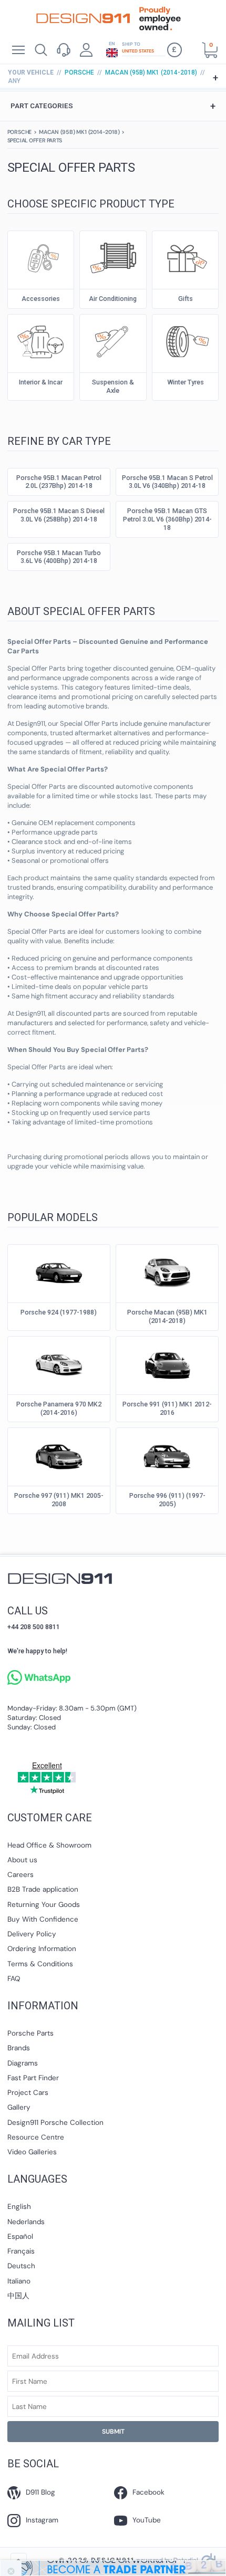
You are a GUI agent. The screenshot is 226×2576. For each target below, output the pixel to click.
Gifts (186, 299)
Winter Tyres (186, 382)
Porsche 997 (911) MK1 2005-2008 (59, 1500)
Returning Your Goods (44, 1905)
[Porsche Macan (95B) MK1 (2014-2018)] (167, 1271)
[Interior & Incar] (41, 341)
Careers (20, 1875)
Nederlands (26, 2222)
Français (21, 2251)
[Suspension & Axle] (113, 341)
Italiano (19, 2281)
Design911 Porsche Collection (55, 2123)
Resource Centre (36, 2137)
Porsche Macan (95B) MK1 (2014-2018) (167, 1316)
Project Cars (28, 2093)
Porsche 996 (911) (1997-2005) (167, 1500)
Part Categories (113, 106)
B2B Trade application (43, 1889)
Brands (19, 2048)
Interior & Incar (41, 382)
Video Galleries (32, 2152)
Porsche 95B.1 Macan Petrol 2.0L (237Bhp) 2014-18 (59, 482)
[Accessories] (41, 257)
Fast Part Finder (33, 2078)
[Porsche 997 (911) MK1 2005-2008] (59, 1454)
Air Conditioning (113, 299)
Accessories (41, 299)
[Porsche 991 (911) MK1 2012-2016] (167, 1363)
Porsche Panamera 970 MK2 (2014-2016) (59, 1408)
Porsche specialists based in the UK (83, 18)
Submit (113, 2432)
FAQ (14, 1979)
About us (22, 1860)
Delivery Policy (32, 1934)
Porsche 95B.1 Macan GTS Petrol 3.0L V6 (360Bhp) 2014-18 (167, 519)
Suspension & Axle (113, 386)
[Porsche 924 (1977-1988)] (59, 1271)
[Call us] (63, 50)
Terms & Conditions (40, 1964)
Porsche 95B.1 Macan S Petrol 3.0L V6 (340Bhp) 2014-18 (167, 482)
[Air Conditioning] (113, 257)
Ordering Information (42, 1949)
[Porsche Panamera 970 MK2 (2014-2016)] (59, 1363)
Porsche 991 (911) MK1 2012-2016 (167, 1408)
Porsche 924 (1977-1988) (59, 1312)
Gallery (19, 2107)
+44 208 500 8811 (34, 1627)
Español (20, 2236)
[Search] (41, 50)
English (19, 2207)
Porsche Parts (30, 2033)
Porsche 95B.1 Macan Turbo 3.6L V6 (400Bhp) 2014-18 (59, 557)
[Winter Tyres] (185, 341)
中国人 (18, 2296)
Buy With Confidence (43, 1919)
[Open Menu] (18, 50)
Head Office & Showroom (49, 1845)
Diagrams (23, 2063)
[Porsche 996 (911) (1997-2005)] (167, 1454)
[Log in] (86, 50)
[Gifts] (185, 257)
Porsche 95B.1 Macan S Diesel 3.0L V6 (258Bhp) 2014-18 (59, 515)
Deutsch (21, 2266)
